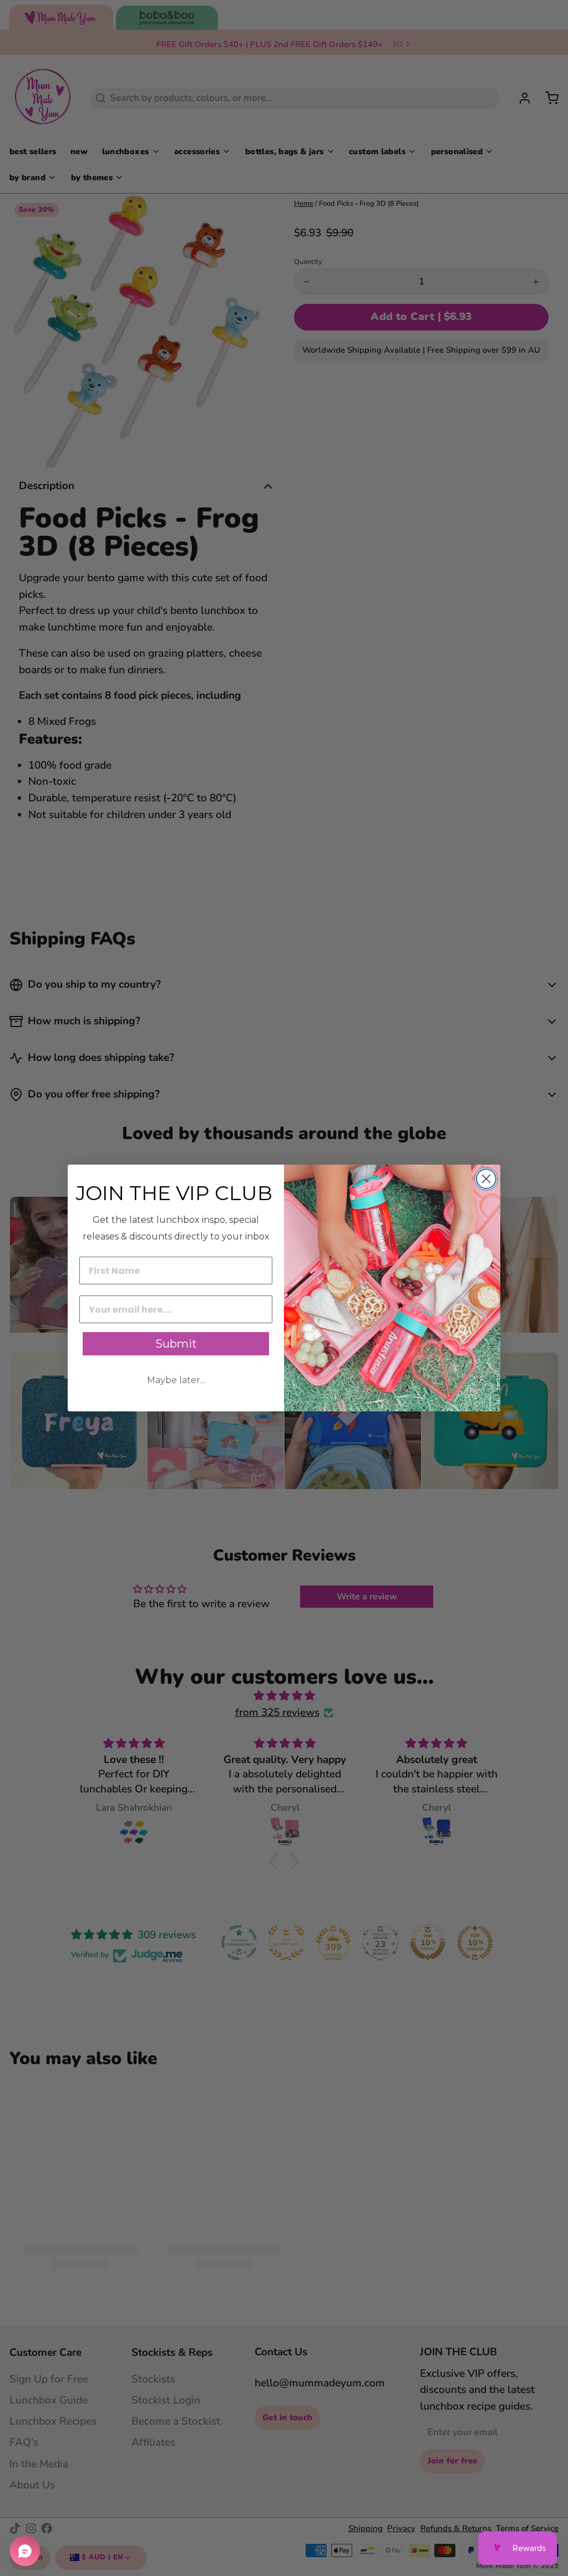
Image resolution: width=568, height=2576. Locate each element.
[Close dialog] (486, 1179)
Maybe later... (176, 1380)
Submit (176, 1344)
